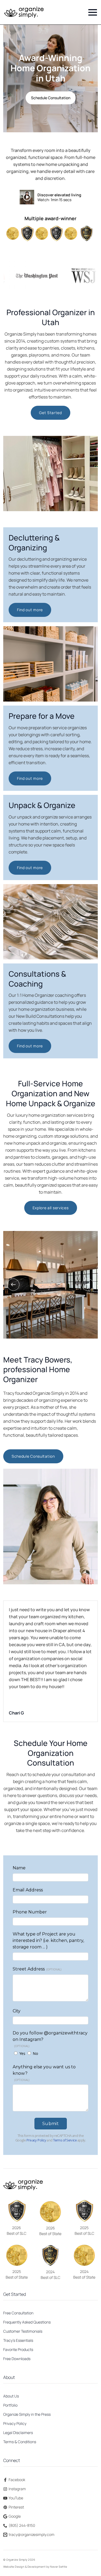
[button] (13, 1285)
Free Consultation (18, 2313)
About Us (11, 2396)
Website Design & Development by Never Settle (35, 2567)
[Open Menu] (93, 12)
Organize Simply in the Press (27, 2414)
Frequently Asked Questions (27, 2322)
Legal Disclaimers (18, 2433)
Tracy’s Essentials (18, 2340)
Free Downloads (17, 2359)
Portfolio (10, 2405)
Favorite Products (18, 2349)
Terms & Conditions (20, 2442)
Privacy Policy (15, 2423)
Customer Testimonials (23, 2331)
